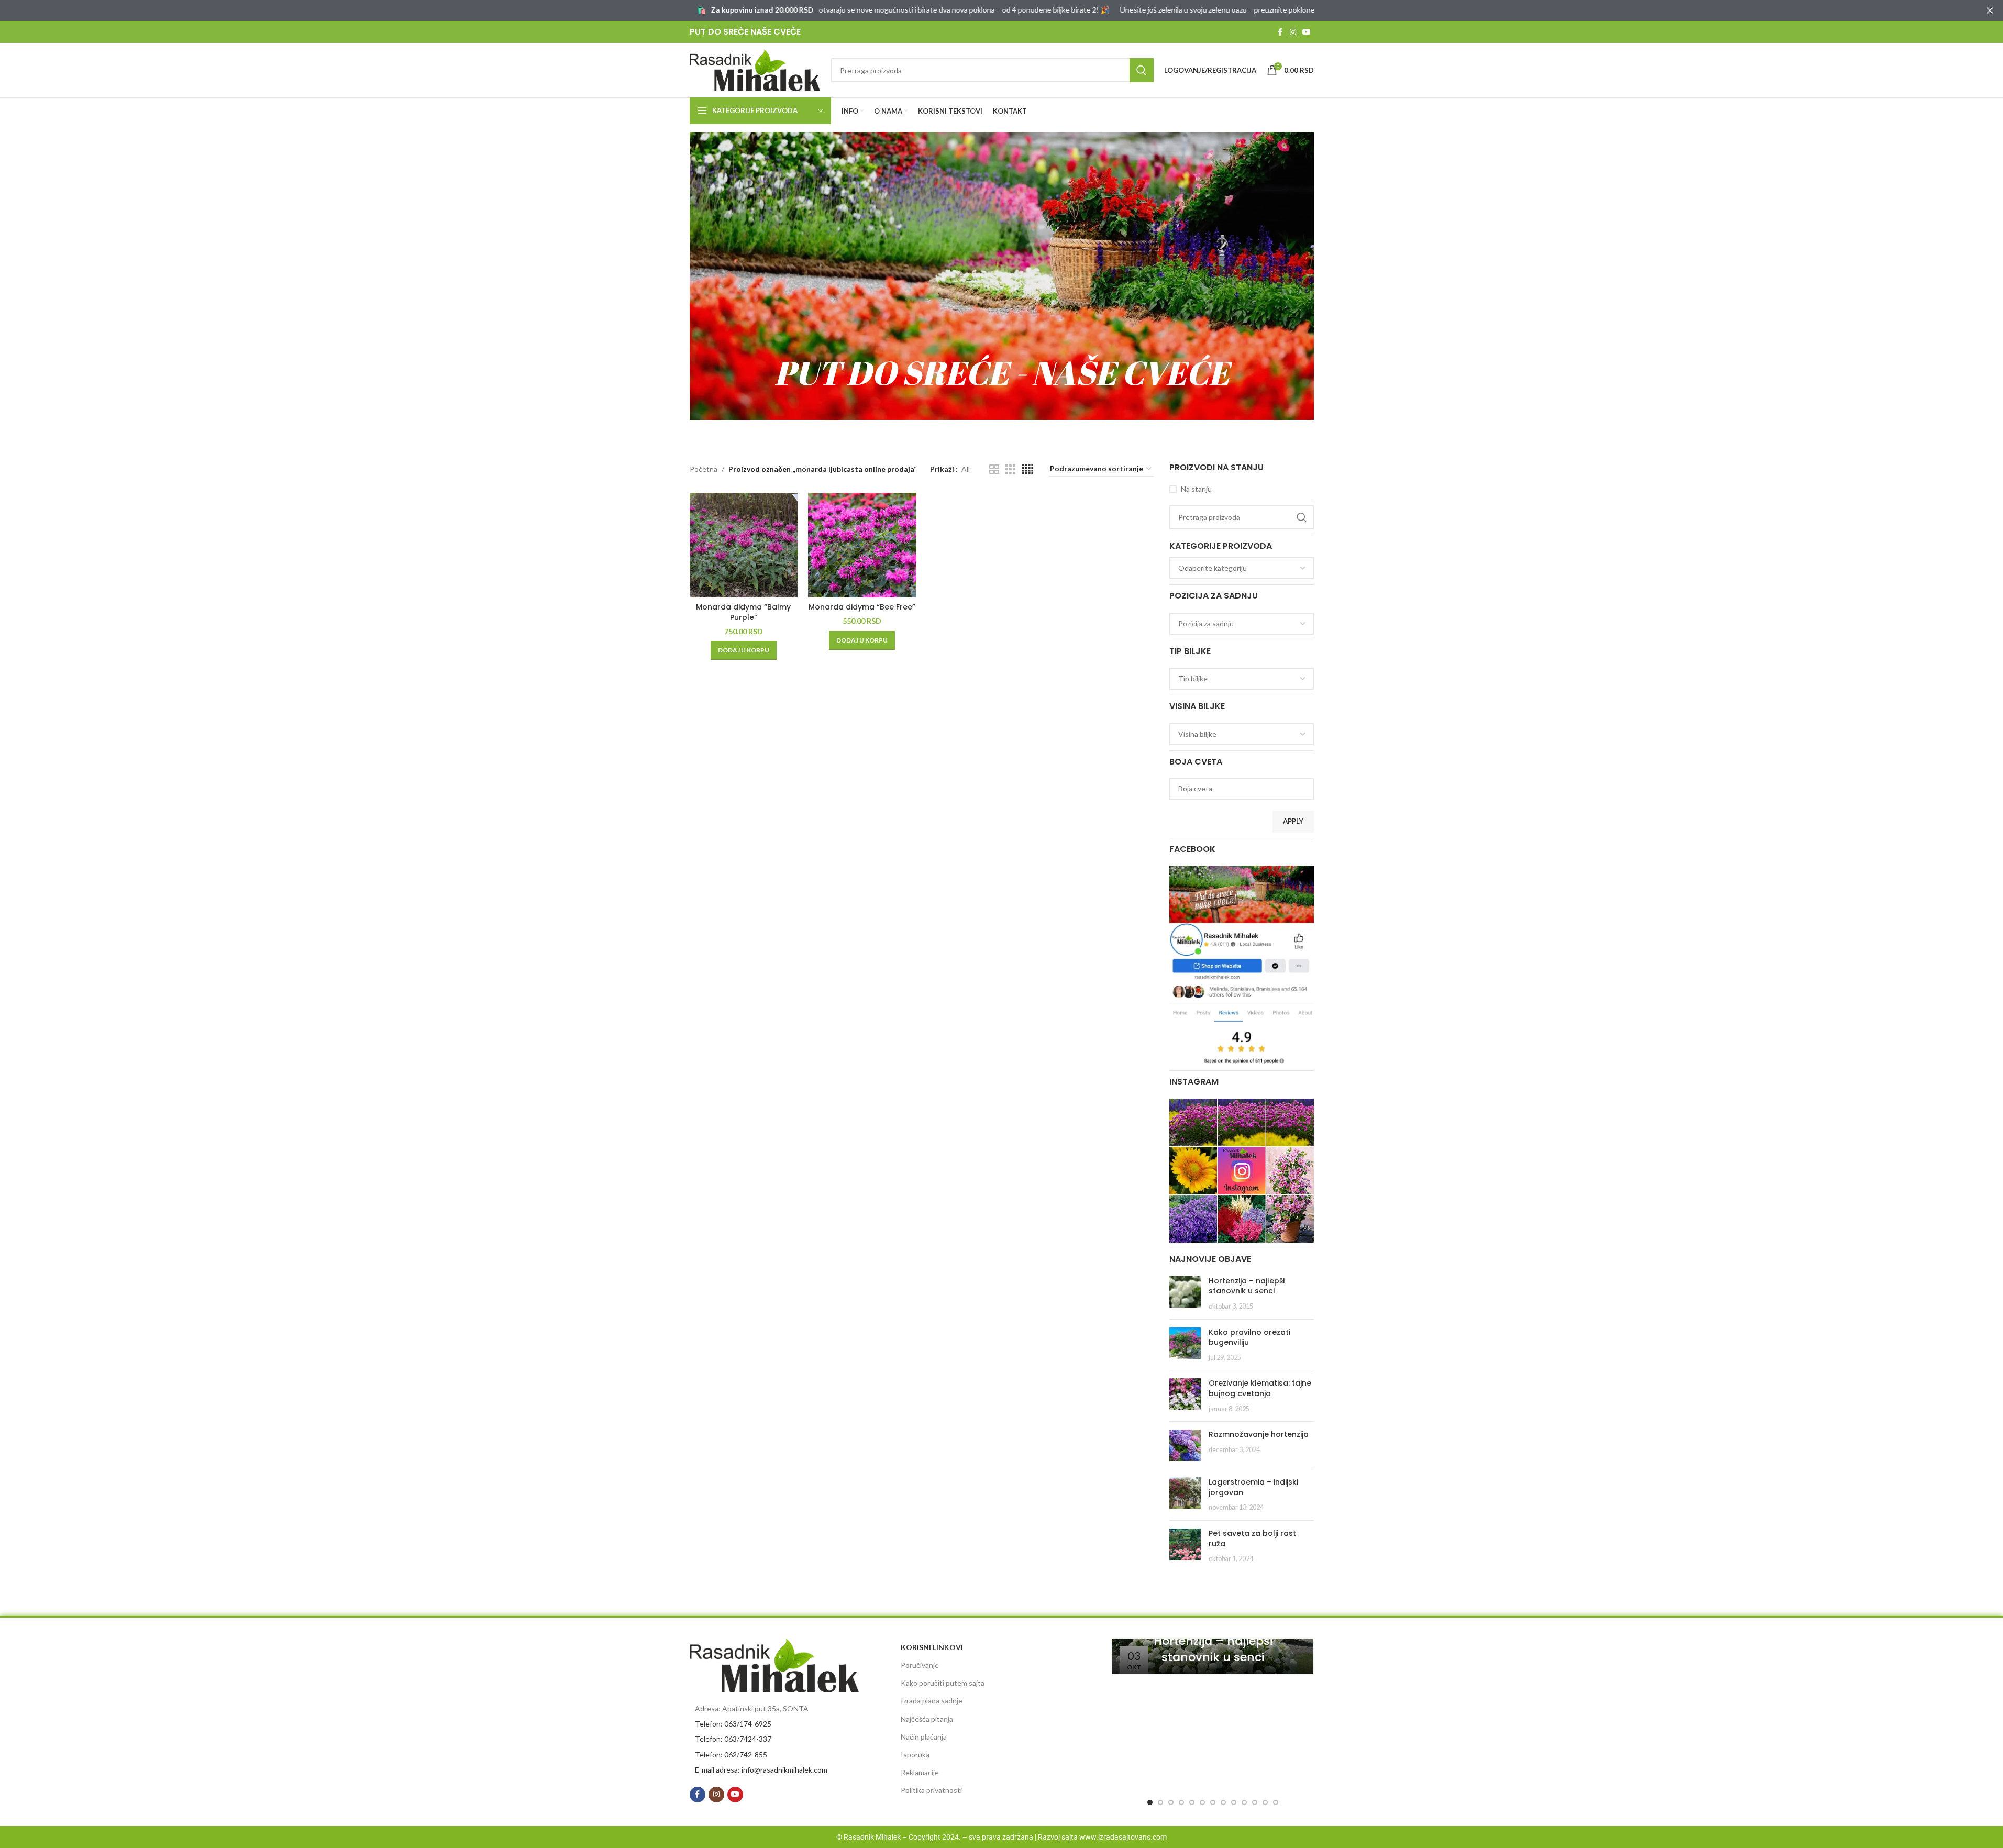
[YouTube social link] (1307, 32)
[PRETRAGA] (1142, 70)
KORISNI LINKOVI (932, 1647)
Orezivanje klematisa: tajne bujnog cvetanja (1260, 1388)
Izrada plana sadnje (932, 1701)
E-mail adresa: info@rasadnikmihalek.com (761, 1770)
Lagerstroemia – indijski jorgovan (1253, 1487)
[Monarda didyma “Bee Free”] (862, 545)
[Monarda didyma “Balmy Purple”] (744, 545)
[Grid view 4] (1028, 469)
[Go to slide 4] (1181, 1802)
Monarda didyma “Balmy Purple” (743, 612)
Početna (704, 469)
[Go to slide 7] (1213, 1802)
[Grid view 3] (1010, 469)
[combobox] (1242, 568)
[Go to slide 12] (1265, 1802)
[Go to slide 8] (1223, 1802)
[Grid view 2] (994, 469)
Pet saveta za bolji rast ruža (1252, 1539)
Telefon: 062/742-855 (731, 1755)
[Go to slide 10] (1244, 1802)
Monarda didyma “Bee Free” (862, 607)
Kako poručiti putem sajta (943, 1683)
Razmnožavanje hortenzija (1259, 1434)
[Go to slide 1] (1150, 1802)
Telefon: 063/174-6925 (733, 1724)
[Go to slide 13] (1276, 1802)
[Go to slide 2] (1160, 1802)
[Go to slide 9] (1234, 1802)
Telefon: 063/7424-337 (733, 1739)
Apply (1293, 821)
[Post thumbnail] (1185, 1294)
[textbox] (1242, 568)
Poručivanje (920, 1665)
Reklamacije (920, 1772)
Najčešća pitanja (927, 1719)
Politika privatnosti (931, 1790)
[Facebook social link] (1280, 32)
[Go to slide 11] (1255, 1802)
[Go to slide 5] (1192, 1802)
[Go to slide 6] (1202, 1802)
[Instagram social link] (1293, 32)
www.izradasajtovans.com (1123, 1837)
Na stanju (1196, 489)
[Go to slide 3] (1171, 1802)
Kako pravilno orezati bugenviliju (1249, 1337)
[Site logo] (755, 69)
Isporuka (915, 1755)
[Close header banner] (1990, 10)
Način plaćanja (924, 1737)
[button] (744, 650)
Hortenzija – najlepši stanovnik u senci (1247, 1286)
